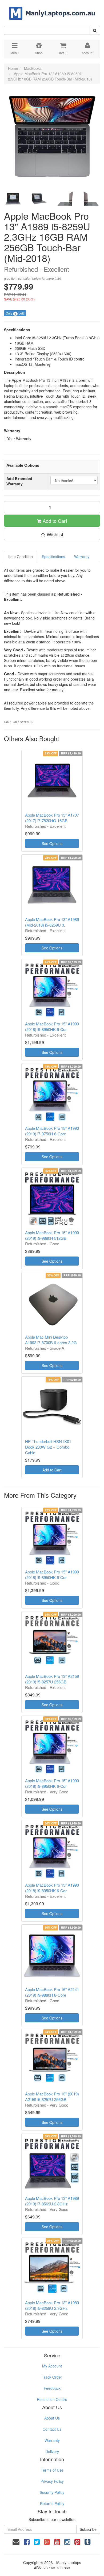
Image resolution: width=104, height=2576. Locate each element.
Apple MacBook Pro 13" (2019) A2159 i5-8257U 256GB (52, 2097)
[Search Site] (95, 30)
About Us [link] (52, 2418)
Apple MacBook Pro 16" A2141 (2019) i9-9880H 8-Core (52, 1992)
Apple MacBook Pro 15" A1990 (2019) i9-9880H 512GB (52, 1235)
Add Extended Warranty (19, 481)
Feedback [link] (52, 2388)
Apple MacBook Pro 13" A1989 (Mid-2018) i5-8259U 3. (52, 922)
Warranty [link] (52, 2440)
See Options (52, 843)
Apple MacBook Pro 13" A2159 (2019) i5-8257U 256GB (52, 1679)
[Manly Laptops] (52, 10)
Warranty (82, 557)
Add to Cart (54, 521)
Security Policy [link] (52, 2492)
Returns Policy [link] (52, 2503)
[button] (52, 534)
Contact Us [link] (52, 2429)
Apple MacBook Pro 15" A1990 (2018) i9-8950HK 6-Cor (52, 1026)
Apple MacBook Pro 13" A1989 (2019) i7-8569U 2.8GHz (52, 2201)
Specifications (53, 557)
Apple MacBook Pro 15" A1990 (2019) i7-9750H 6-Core (52, 1131)
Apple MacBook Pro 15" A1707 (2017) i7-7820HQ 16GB (52, 818)
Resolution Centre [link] (52, 2399)
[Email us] (16, 2541)
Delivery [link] (52, 2451)
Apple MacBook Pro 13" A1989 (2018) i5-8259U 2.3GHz (52, 2305)
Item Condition (21, 557)
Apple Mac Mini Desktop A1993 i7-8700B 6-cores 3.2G (51, 1340)
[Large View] (13, 199)
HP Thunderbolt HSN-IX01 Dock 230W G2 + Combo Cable (48, 1447)
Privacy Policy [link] (52, 2481)
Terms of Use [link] (52, 2470)
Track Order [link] (52, 2377)
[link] (27, 2541)
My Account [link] (52, 2366)
